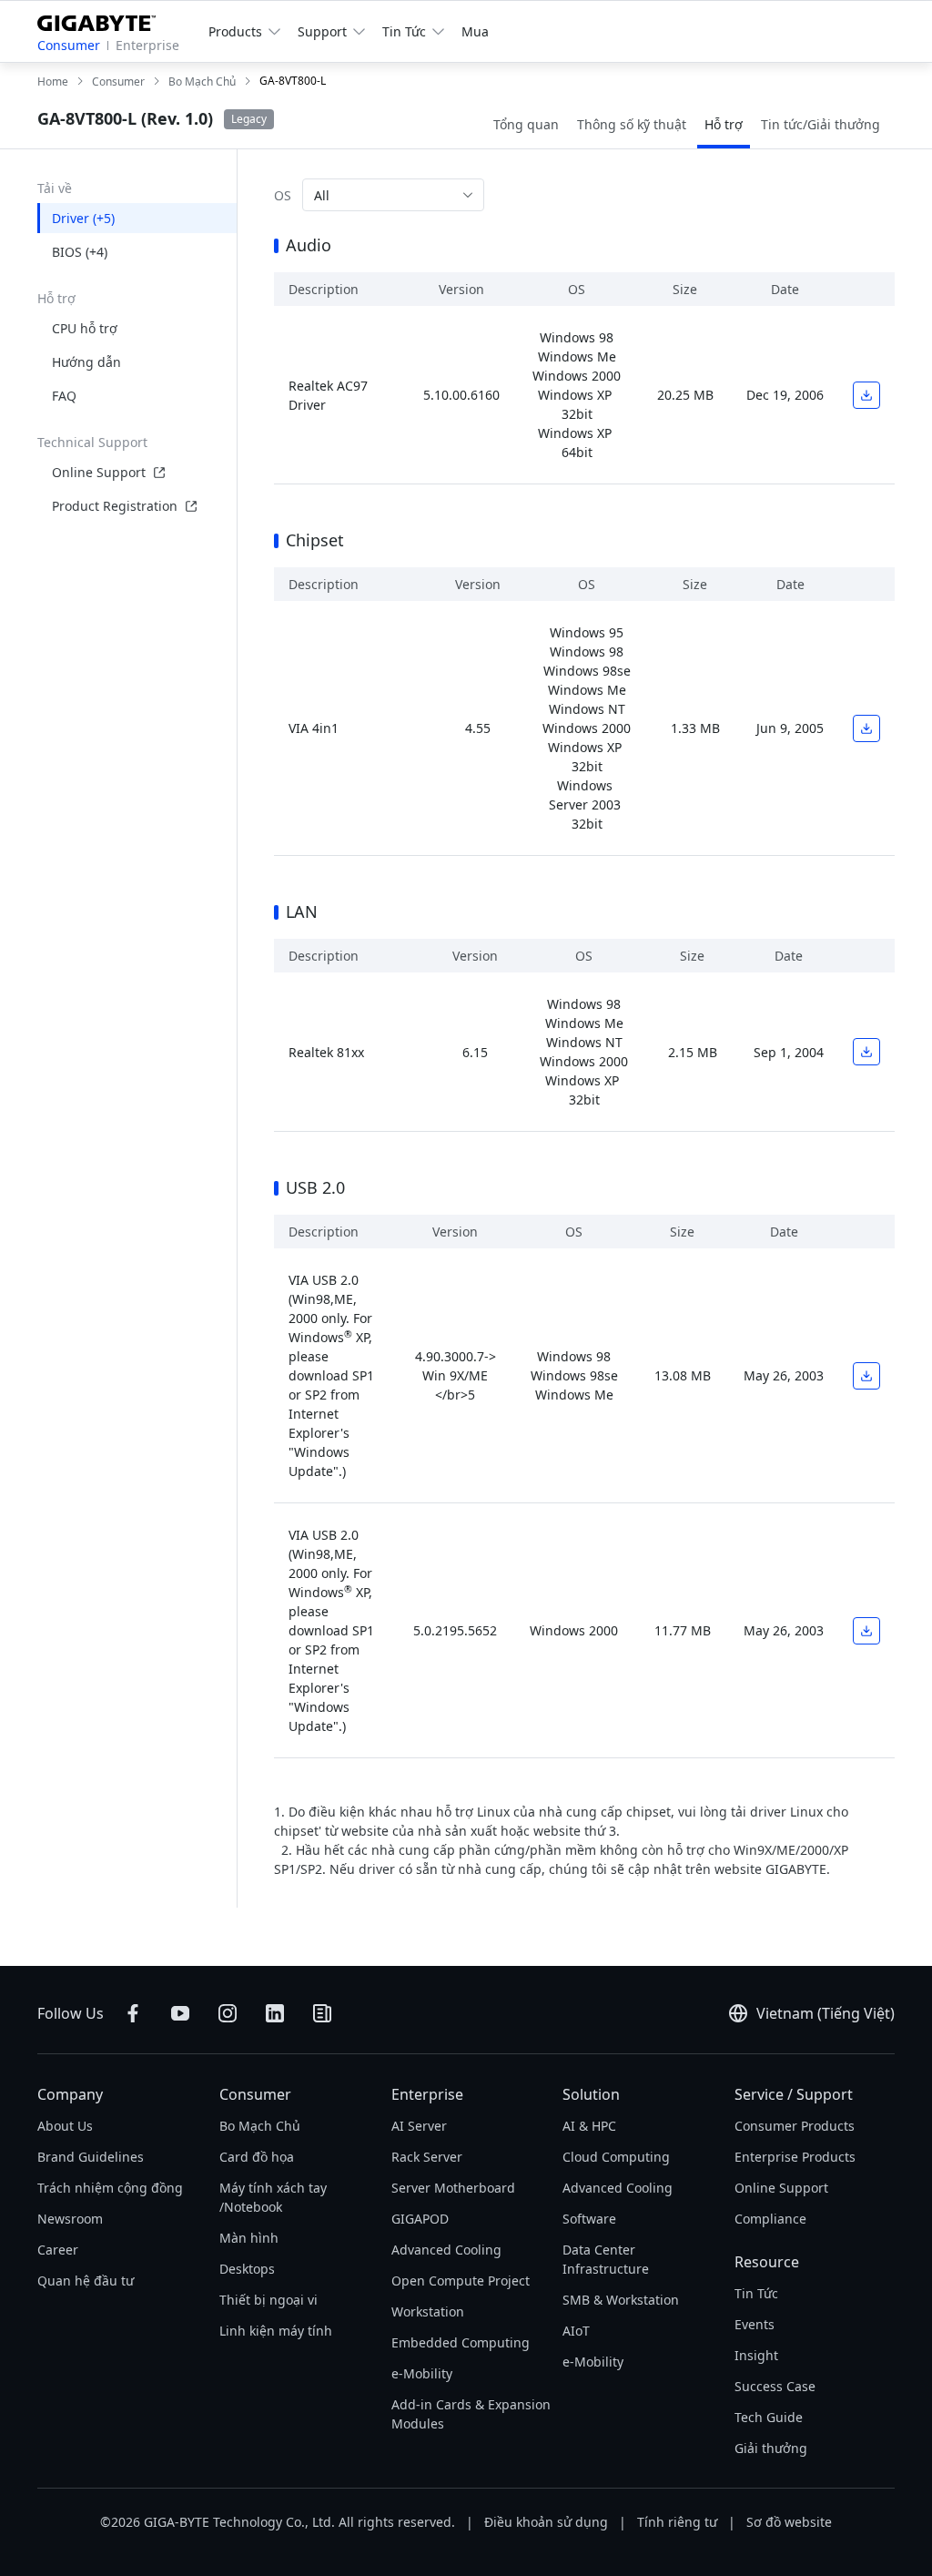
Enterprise (147, 45)
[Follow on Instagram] (228, 2013)
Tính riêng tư (677, 2522)
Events (755, 2324)
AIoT (576, 2331)
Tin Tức (756, 2293)
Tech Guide (769, 2417)
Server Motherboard (453, 2188)
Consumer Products (795, 2126)
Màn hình (249, 2238)
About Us (65, 2126)
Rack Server (427, 2157)
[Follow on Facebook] (133, 2013)
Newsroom (70, 2219)
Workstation (428, 2311)
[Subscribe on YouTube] (180, 2013)
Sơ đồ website (789, 2522)
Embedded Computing (461, 2342)
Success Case (775, 2386)
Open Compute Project (461, 2281)
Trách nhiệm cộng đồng (110, 2188)
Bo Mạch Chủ (260, 2126)
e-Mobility (422, 2373)
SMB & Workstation (621, 2300)
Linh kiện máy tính (276, 2331)
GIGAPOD (420, 2219)
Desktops (247, 2269)
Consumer (69, 45)
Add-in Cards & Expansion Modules (471, 2414)
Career (58, 2250)
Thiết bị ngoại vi (268, 2300)
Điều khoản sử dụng (546, 2522)
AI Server (419, 2126)
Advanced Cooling (446, 2250)
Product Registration (115, 506)
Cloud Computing (616, 2157)
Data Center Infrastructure (606, 2259)
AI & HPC (589, 2126)
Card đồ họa (257, 2157)
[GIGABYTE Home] (103, 20)
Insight (756, 2355)
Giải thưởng (771, 2448)
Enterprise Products (795, 2157)
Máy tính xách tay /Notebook (273, 2197)
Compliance (770, 2219)
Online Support (99, 472)
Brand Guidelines (91, 2157)
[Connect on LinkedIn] (275, 2013)
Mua (475, 31)
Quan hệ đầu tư (86, 2281)
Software (589, 2219)
